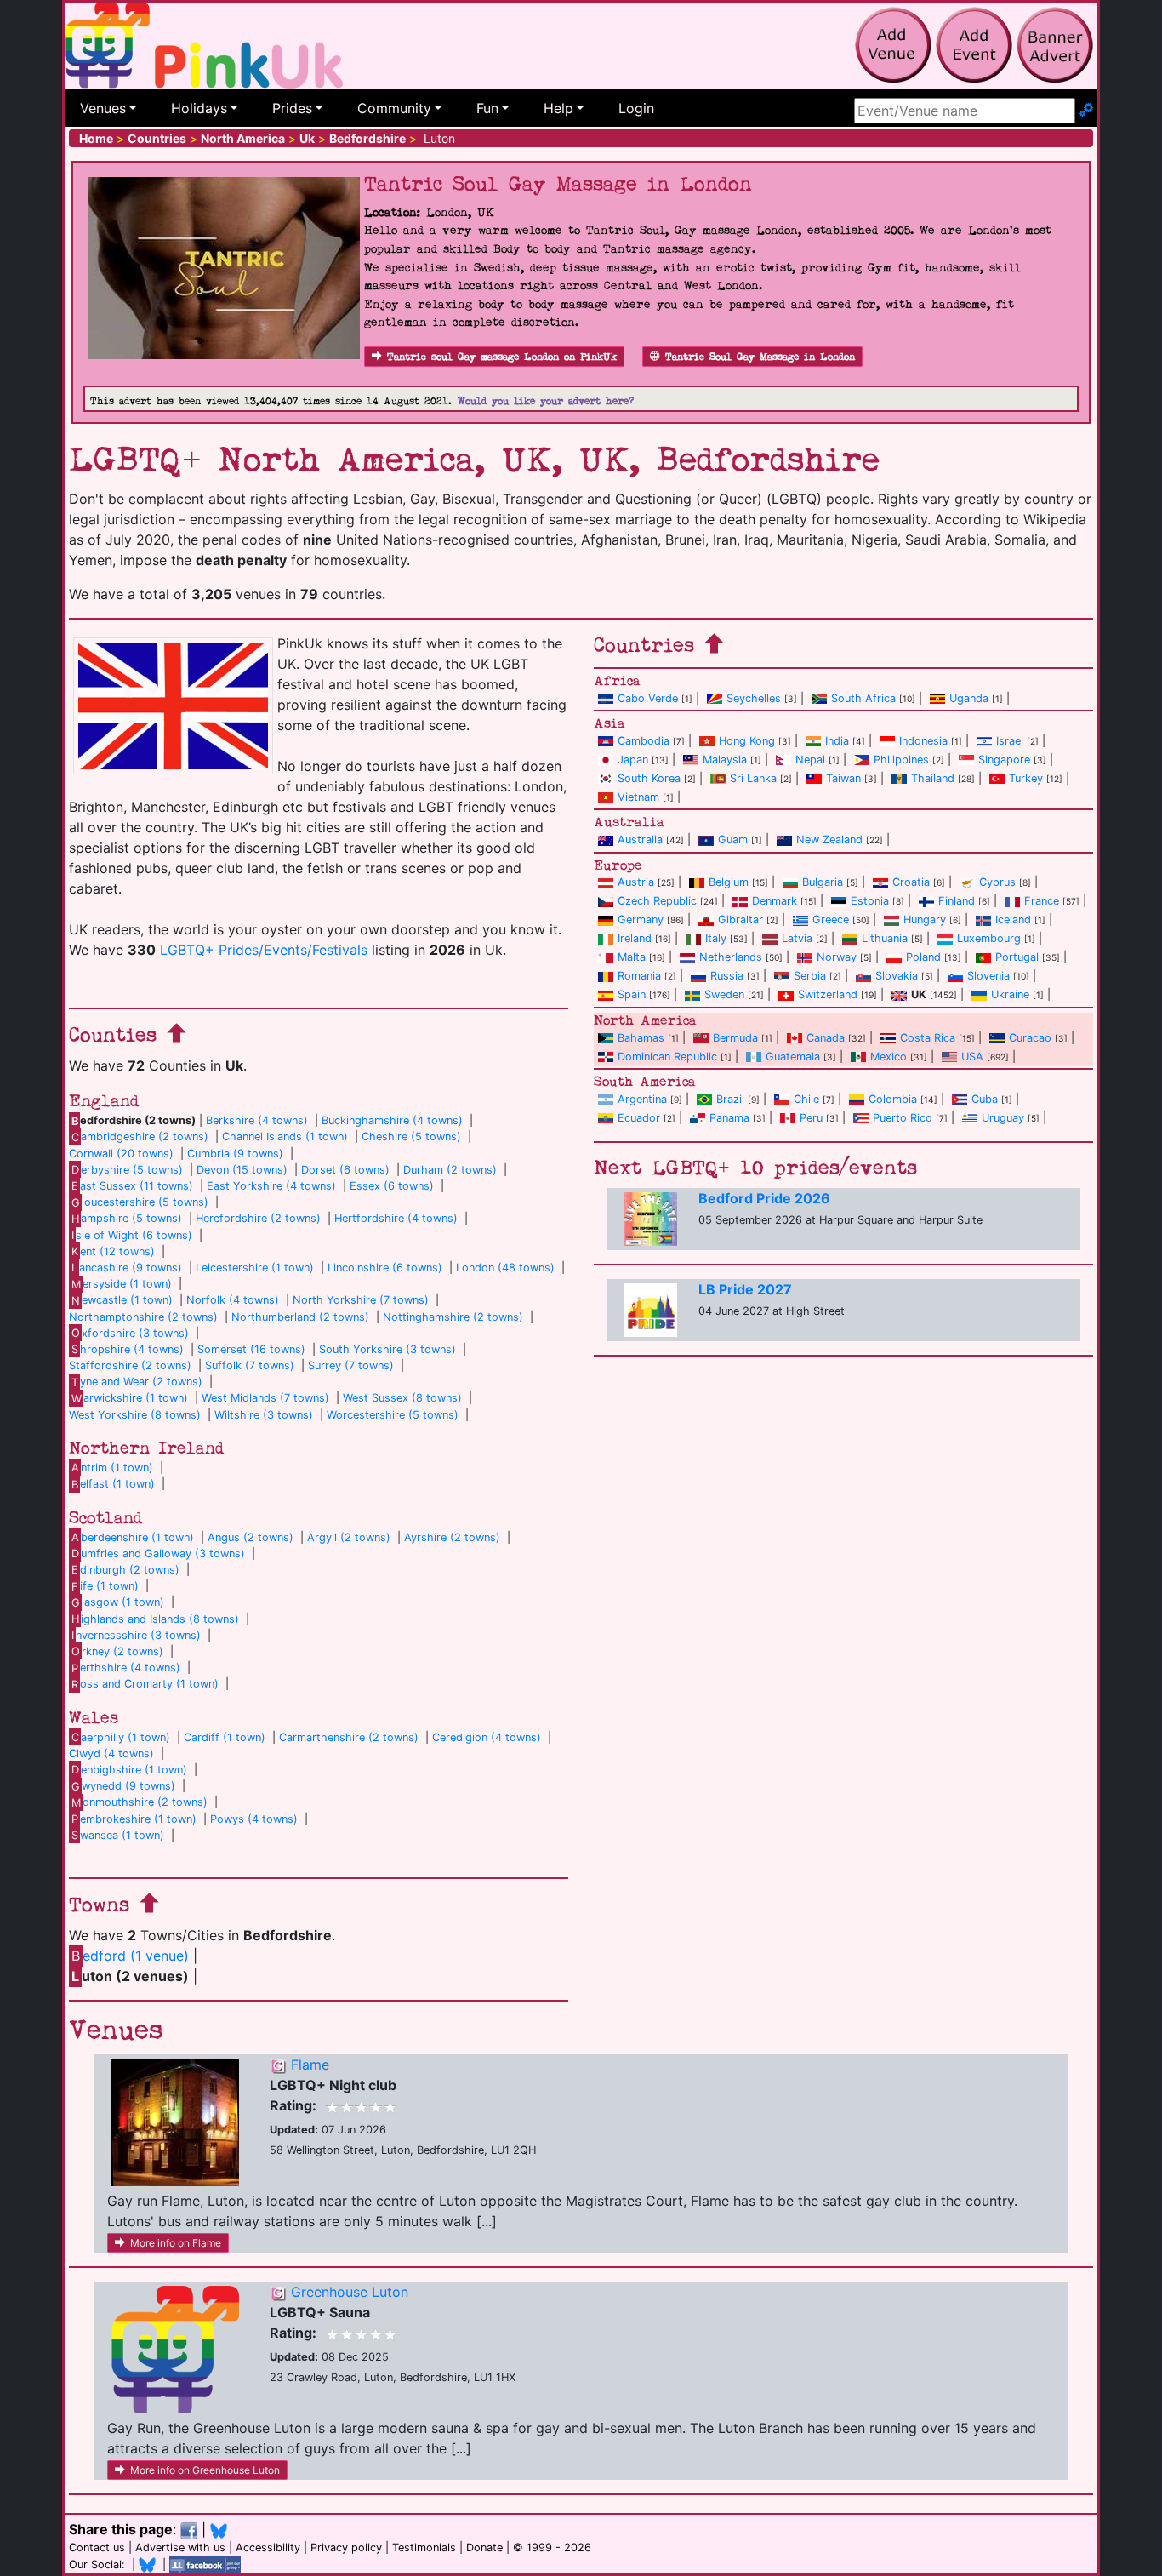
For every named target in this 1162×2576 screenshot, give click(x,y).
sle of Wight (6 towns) (132, 1235)
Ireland (635, 938)
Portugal (1017, 957)
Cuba (985, 1099)
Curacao (1030, 1038)
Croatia (911, 882)
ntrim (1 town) (112, 1468)
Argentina (642, 1099)
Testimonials (424, 2547)
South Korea (649, 778)
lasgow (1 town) (118, 1602)
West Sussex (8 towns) (402, 1398)
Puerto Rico (903, 1118)
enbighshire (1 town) (129, 1770)
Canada (826, 1038)
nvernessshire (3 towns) (136, 1635)
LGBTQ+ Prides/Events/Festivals (264, 950)
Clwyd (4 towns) (111, 1754)
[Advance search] (1086, 111)
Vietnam (638, 797)
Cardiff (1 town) (225, 1737)
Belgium (729, 882)
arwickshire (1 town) (130, 1398)
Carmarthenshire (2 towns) (349, 1737)
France (1042, 901)
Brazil (730, 1099)
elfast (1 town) (113, 1484)
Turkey (1026, 778)
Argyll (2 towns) (349, 1537)
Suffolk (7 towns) (250, 1365)
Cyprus (997, 882)
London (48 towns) (505, 1268)
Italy (716, 938)
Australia (640, 840)
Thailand (933, 778)
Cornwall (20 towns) (121, 1154)
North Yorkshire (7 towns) (361, 1300)
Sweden (724, 994)
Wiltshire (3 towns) (264, 1415)
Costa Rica (928, 1038)
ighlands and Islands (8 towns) (155, 1619)
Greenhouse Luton (350, 2292)
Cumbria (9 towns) (235, 1154)
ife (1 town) (105, 1586)
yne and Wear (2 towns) (137, 1382)
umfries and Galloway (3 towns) (158, 1554)
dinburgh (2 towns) (125, 1570)
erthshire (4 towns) (126, 1668)
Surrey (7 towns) (351, 1365)
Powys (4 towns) (254, 1819)
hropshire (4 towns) (128, 1349)
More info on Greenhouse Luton (205, 2470)
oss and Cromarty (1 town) (145, 1684)
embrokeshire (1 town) (134, 1819)
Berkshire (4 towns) (257, 1120)
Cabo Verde (648, 698)
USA (972, 1057)
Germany (641, 920)
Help (558, 108)
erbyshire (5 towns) (127, 1170)
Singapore (1004, 760)
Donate (484, 2547)
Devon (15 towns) (242, 1170)
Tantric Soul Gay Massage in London (760, 357)
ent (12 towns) (113, 1251)
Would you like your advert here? (546, 401)
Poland (923, 957)
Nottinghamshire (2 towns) (453, 1317)
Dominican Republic (667, 1057)
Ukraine (1010, 994)
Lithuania (885, 938)
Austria (636, 882)
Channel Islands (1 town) (285, 1137)
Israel (1010, 741)
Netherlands (731, 957)
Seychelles (754, 698)
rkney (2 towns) (117, 1651)
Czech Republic (657, 901)
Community (394, 108)
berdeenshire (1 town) (133, 1537)
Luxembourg (989, 938)
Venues (103, 108)
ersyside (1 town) (122, 1284)
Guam (733, 840)
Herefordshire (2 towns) (258, 1218)
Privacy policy (346, 2547)
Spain (632, 994)
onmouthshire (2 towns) (140, 1802)
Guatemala (793, 1057)
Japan (633, 760)
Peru (811, 1118)
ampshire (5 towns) (127, 1218)
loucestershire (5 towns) (140, 1202)
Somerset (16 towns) (251, 1349)
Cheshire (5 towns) (411, 1137)
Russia (727, 976)
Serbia (810, 976)
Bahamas (641, 1038)
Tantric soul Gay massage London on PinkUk (502, 357)
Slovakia (897, 976)
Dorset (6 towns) (345, 1170)
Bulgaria (823, 882)
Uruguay (1003, 1118)
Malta (632, 957)
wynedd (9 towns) (123, 1786)
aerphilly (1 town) (121, 1737)
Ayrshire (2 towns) (452, 1537)
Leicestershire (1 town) (255, 1268)
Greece (831, 920)
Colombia (893, 1099)
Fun (487, 108)
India (837, 741)
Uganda (969, 698)
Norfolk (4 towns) (233, 1300)
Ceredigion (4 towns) (487, 1737)
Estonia (870, 901)
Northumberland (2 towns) (300, 1317)
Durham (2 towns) (450, 1170)
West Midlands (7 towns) (265, 1398)
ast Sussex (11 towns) (132, 1186)
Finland (957, 901)
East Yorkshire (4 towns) (271, 1186)
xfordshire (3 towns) (130, 1333)
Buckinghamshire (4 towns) (392, 1120)
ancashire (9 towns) (127, 1268)
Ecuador (639, 1118)
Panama (729, 1118)
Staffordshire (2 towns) (130, 1365)
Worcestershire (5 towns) (393, 1415)
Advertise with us (180, 2547)
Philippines (901, 760)
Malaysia (725, 760)
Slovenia (988, 976)
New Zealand (829, 840)
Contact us (97, 2547)
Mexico (889, 1057)
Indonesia (923, 741)
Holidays (199, 108)
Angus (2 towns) (251, 1537)
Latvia (797, 938)
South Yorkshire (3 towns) (387, 1349)
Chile (806, 1099)
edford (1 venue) (130, 1956)
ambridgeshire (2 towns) (140, 1137)
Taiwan (843, 778)
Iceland (1013, 920)
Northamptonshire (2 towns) (143, 1317)
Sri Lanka (753, 778)
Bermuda (735, 1038)
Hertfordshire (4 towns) (396, 1218)
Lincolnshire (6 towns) (385, 1268)
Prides (292, 108)
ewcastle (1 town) (122, 1300)
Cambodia (644, 741)
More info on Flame (176, 2243)
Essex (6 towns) (392, 1186)
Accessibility (268, 2547)
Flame (310, 2065)
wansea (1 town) (118, 1835)
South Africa (863, 698)
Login (636, 108)
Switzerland (828, 994)
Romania (639, 976)
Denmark (775, 901)
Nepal (810, 760)
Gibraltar (740, 920)
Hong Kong (747, 741)
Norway (837, 957)
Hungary (925, 920)
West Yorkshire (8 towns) (135, 1415)
